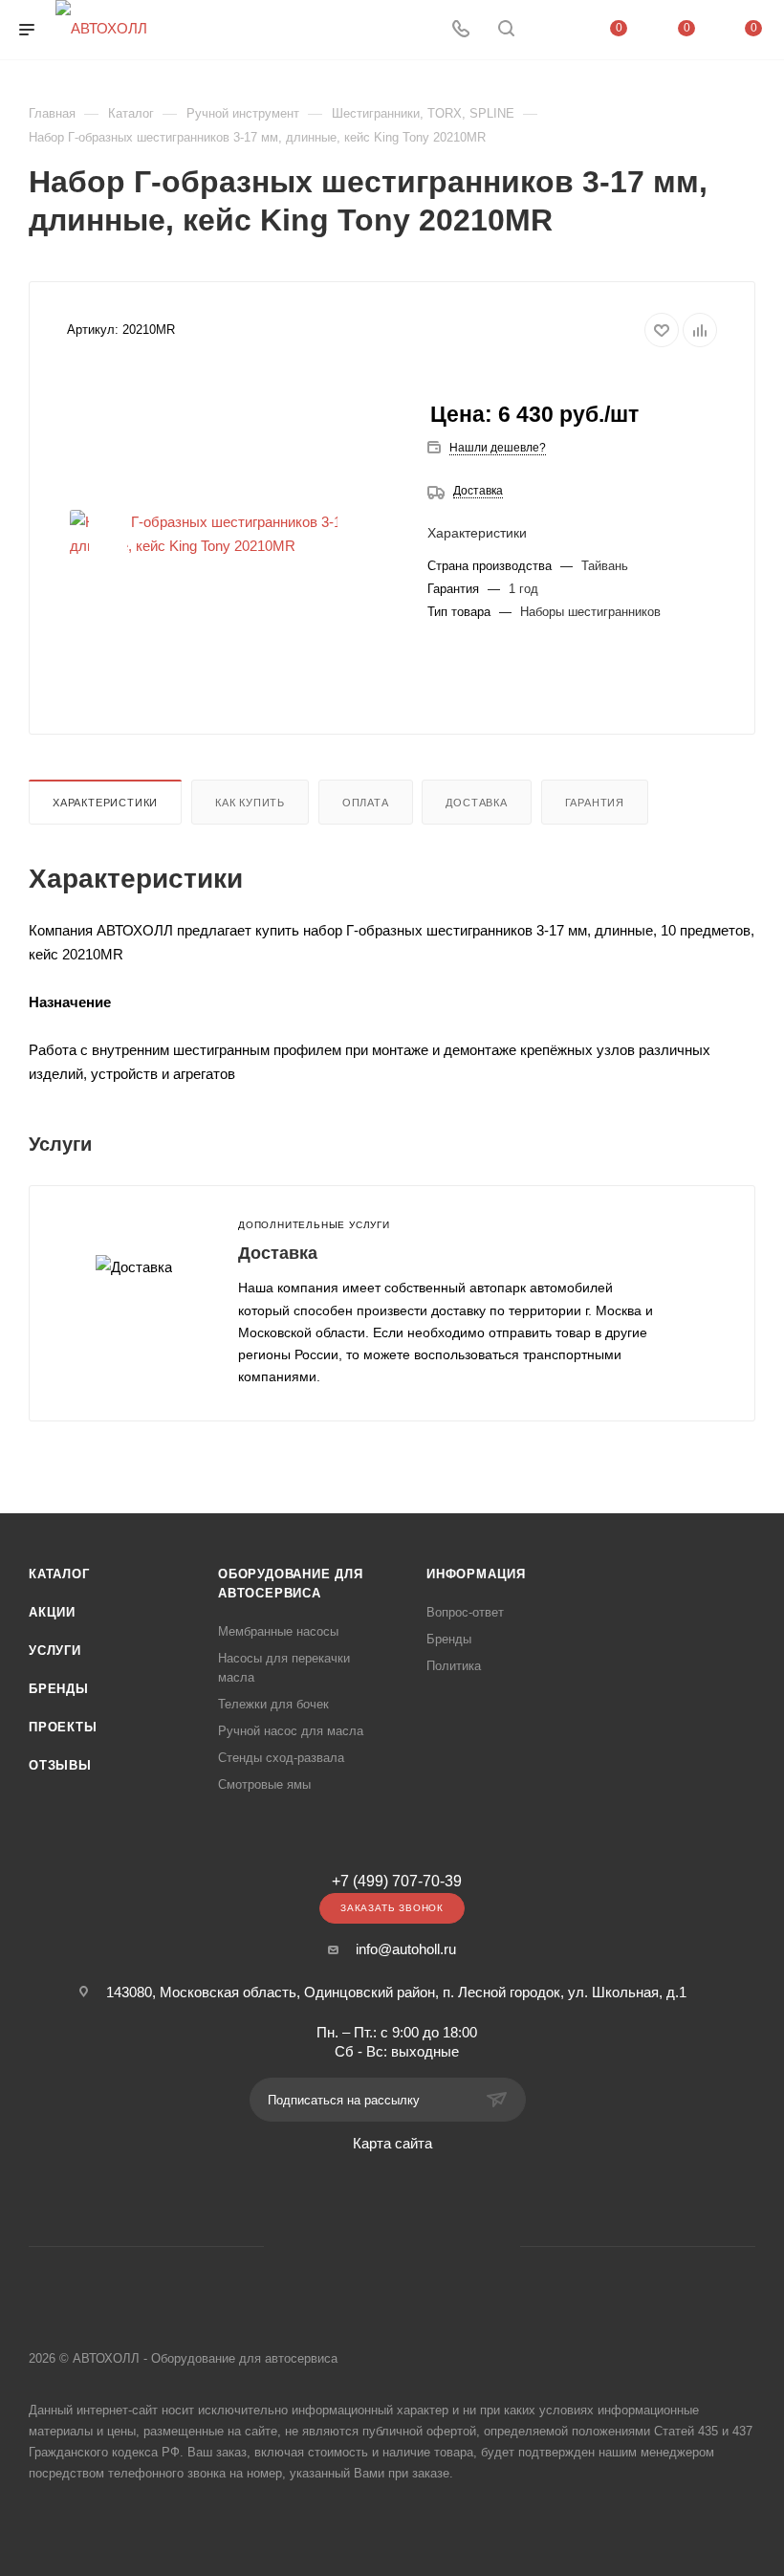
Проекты (63, 1727)
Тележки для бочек (273, 1704)
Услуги (55, 1651)
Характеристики (105, 803)
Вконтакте (319, 2246)
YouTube (416, 2246)
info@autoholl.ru (406, 1949)
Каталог (59, 1574)
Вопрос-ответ (465, 1612)
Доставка (478, 491)
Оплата (366, 803)
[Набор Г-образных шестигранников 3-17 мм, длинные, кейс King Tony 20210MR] (232, 534)
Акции (52, 1612)
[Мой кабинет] (552, 30)
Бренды (59, 1689)
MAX (465, 2246)
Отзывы (60, 1765)
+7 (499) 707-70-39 (397, 1882)
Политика (454, 1666)
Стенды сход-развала (281, 1758)
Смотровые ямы (264, 1784)
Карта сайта (392, 2143)
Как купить (250, 803)
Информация (476, 1574)
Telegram (368, 2246)
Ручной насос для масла (291, 1731)
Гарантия (595, 803)
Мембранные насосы (278, 1631)
